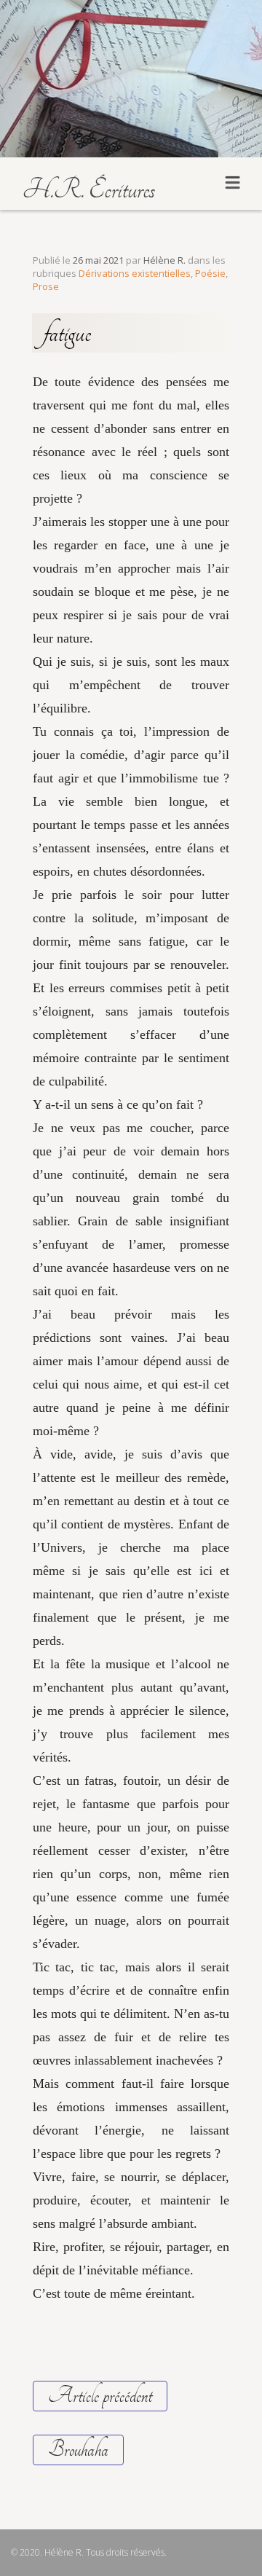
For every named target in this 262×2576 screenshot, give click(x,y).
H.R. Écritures (88, 189)
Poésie (210, 273)
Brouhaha (78, 2450)
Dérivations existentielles (135, 273)
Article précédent (100, 2396)
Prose (46, 286)
